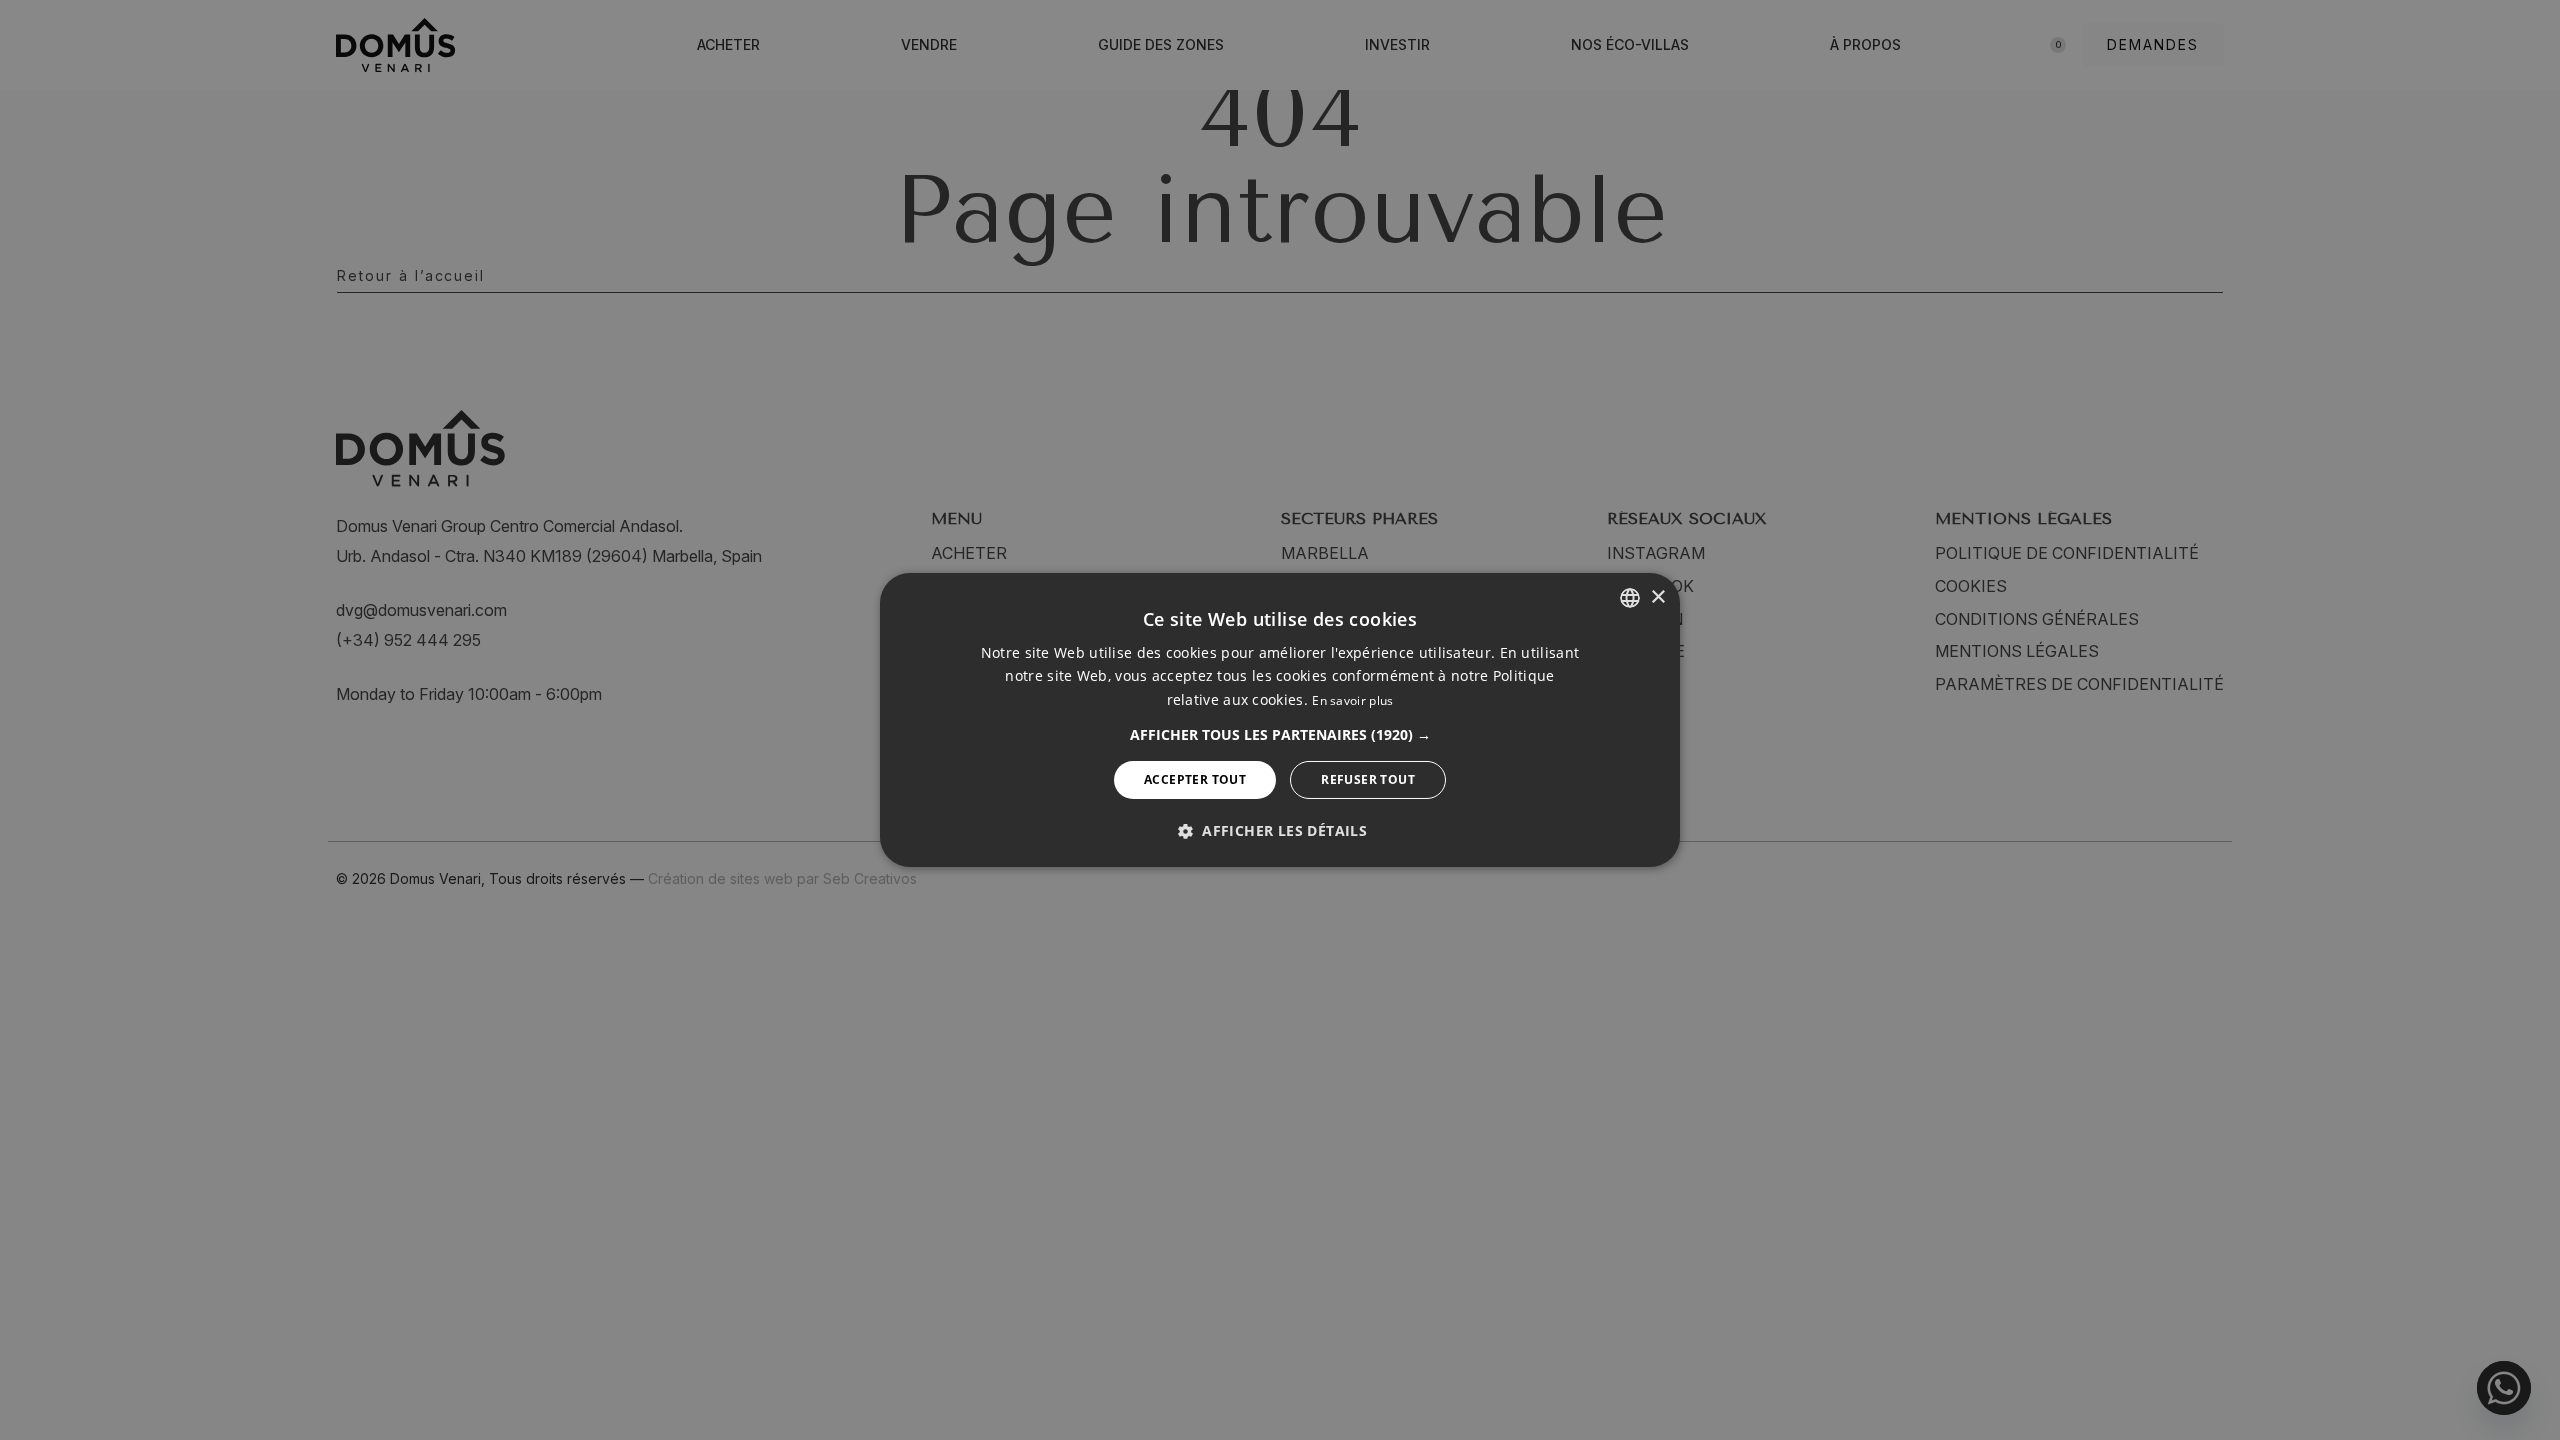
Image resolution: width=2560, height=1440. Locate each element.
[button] (1280, 735)
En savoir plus (1352, 700)
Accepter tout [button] (1195, 779)
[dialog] (1280, 720)
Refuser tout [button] (1368, 779)
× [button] (1657, 596)
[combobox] (1630, 598)
